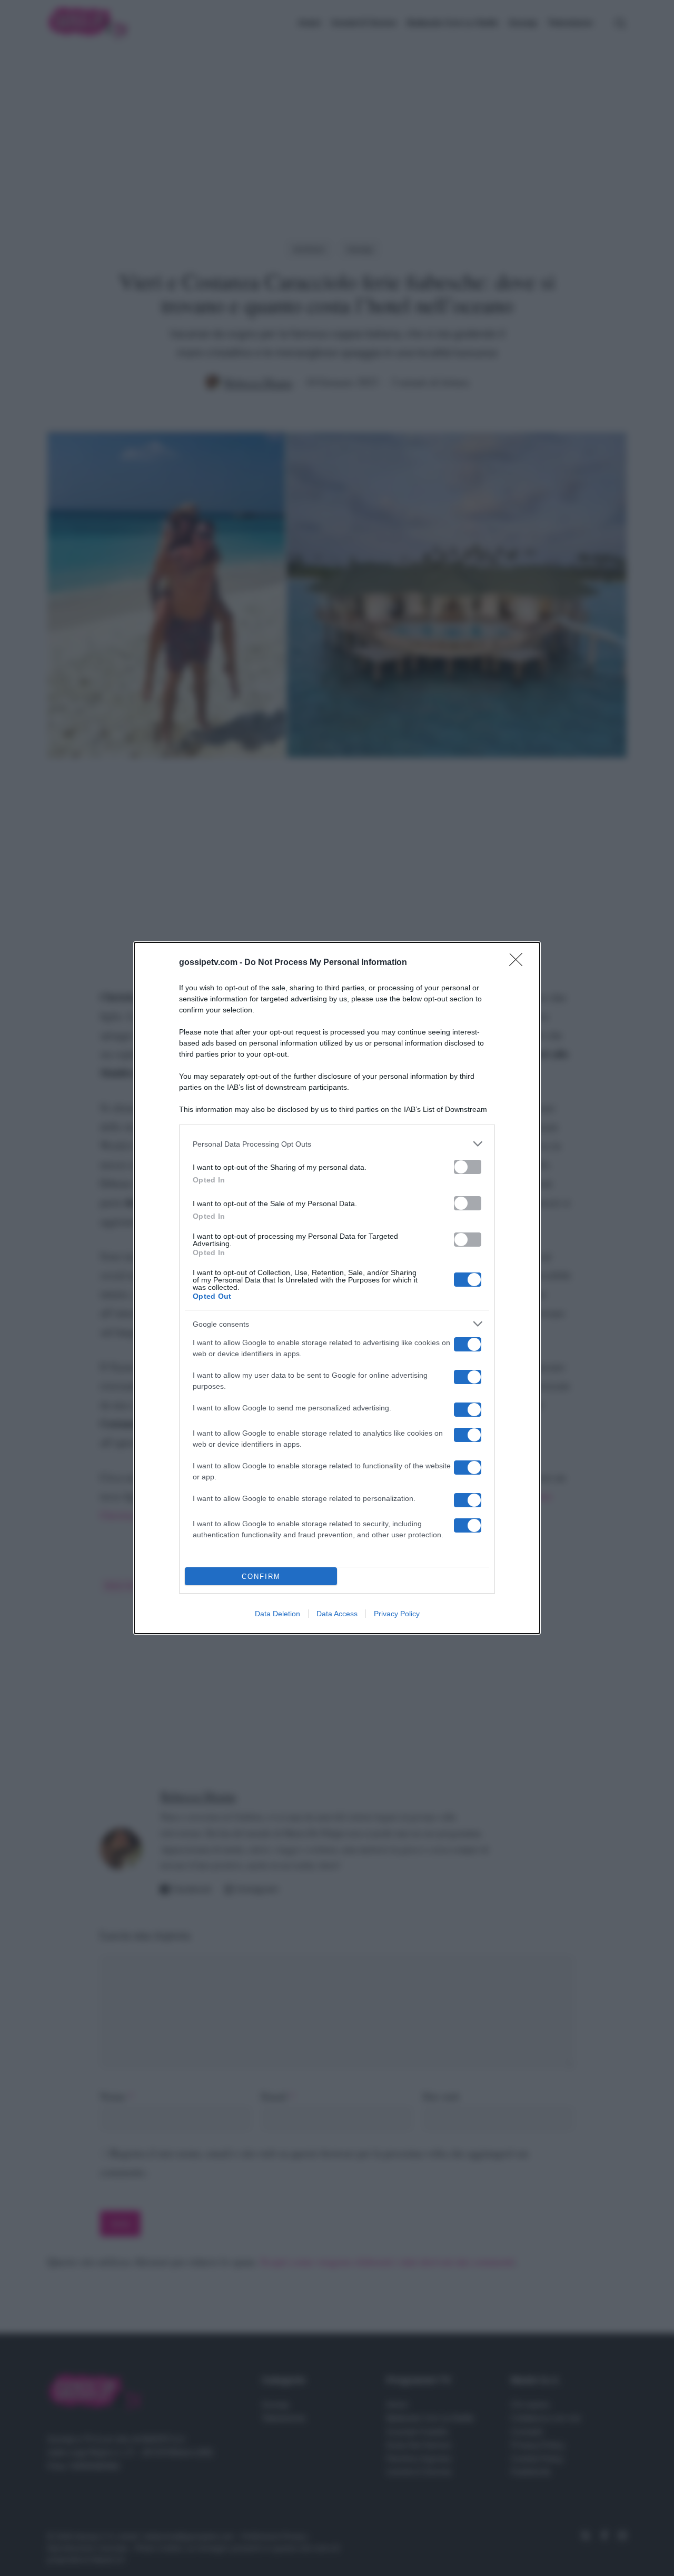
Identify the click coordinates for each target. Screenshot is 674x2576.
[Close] (519, 963)
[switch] (468, 1167)
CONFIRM (261, 1577)
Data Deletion (277, 1614)
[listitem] (337, 1144)
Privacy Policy (397, 1614)
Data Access (337, 1614)
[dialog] (337, 1288)
